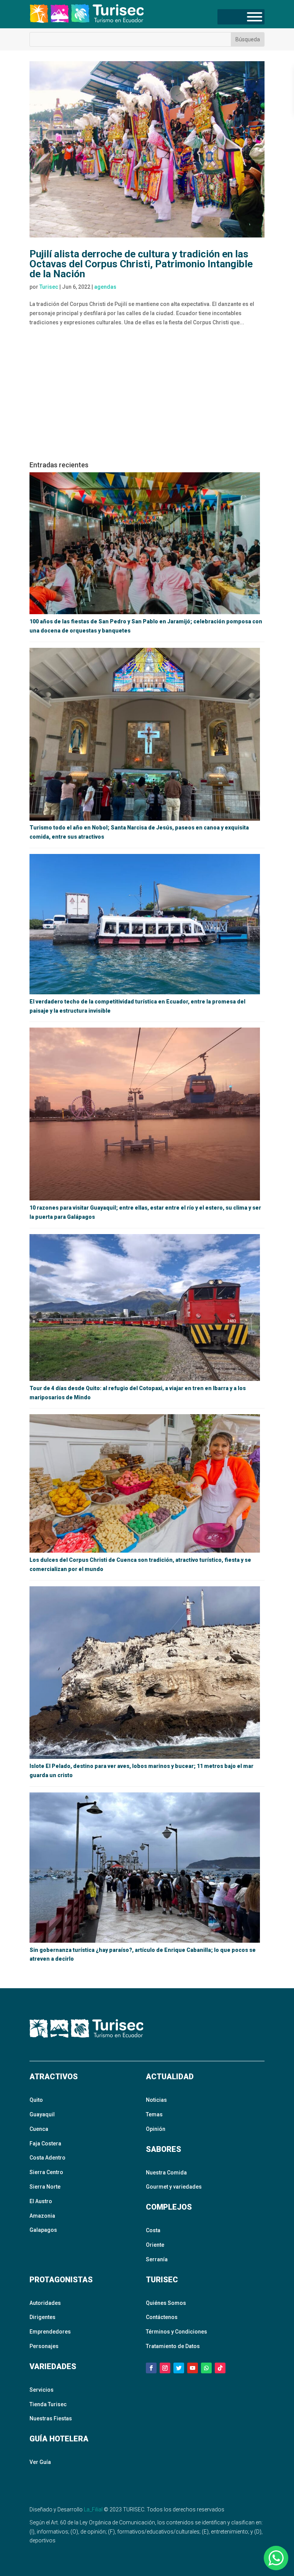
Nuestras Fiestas (51, 2418)
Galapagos (43, 2230)
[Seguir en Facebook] (151, 2368)
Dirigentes (42, 2317)
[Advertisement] (147, 397)
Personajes (44, 2346)
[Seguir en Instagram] (165, 2368)
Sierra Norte (45, 2187)
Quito (36, 2100)
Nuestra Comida (166, 2173)
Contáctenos (162, 2317)
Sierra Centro (46, 2172)
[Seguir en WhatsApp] (206, 2368)
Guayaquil (42, 2114)
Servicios (42, 2390)
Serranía (157, 2259)
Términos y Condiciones (176, 2332)
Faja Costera (45, 2143)
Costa (153, 2230)
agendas (105, 287)
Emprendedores (50, 2332)
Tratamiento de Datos (173, 2346)
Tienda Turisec (48, 2404)
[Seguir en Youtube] (193, 2368)
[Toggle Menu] (255, 17)
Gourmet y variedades (174, 2187)
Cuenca (39, 2129)
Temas (154, 2114)
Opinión (156, 2129)
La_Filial (93, 2509)
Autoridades (45, 2303)
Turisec (49, 287)
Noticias (156, 2100)
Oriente (155, 2245)
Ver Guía (40, 2462)
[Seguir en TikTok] (220, 2368)
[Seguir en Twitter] (179, 2368)
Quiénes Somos (166, 2303)
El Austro (41, 2201)
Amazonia (42, 2216)
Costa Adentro (47, 2158)
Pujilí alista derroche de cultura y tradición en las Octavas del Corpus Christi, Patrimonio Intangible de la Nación (141, 264)
